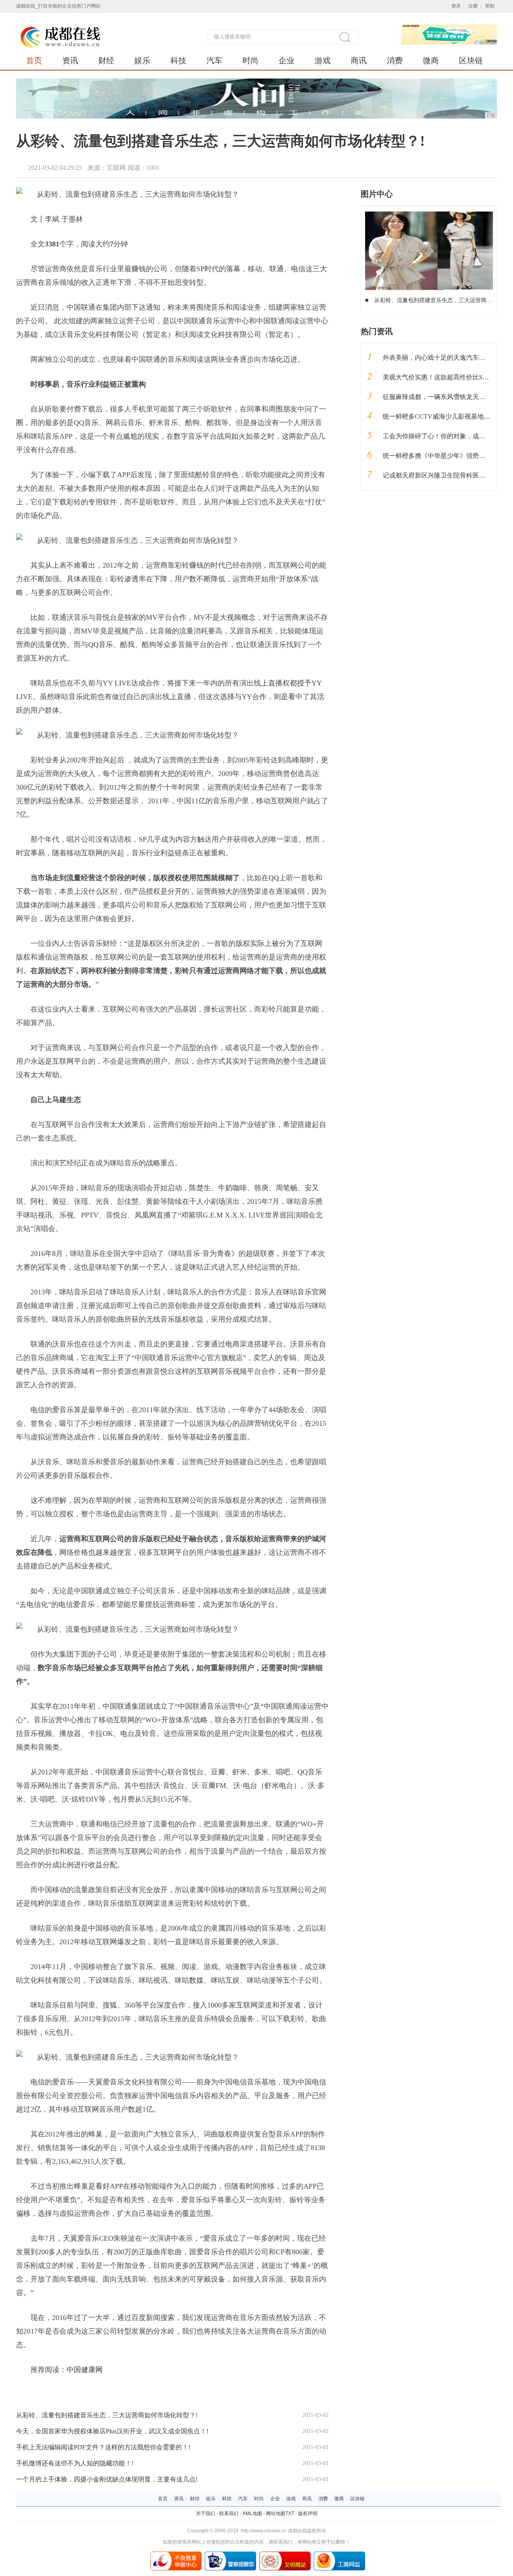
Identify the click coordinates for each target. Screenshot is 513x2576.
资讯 (70, 60)
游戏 (323, 60)
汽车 (214, 60)
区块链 (471, 60)
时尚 (250, 60)
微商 (431, 60)
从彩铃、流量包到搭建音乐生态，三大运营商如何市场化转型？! (107, 2415)
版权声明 (308, 2514)
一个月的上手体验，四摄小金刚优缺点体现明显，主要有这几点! (107, 2479)
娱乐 (142, 60)
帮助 (490, 6)
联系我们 (229, 2514)
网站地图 (276, 2514)
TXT (290, 2514)
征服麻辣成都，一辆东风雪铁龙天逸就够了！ (447, 397)
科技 (178, 60)
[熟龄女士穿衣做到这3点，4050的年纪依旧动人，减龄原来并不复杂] (429, 214)
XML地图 (252, 2514)
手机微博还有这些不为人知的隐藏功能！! (75, 2463)
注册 (473, 6)
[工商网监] (339, 2554)
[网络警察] (230, 2554)
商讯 (359, 60)
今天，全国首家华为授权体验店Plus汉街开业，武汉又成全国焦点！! (112, 2431)
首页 (34, 60)
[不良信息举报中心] (176, 2554)
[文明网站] (285, 2554)
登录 (456, 6)
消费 (395, 60)
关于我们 (206, 2514)
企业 (287, 60)
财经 (106, 60)
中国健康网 (85, 2370)
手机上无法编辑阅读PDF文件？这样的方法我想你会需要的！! (103, 2447)
